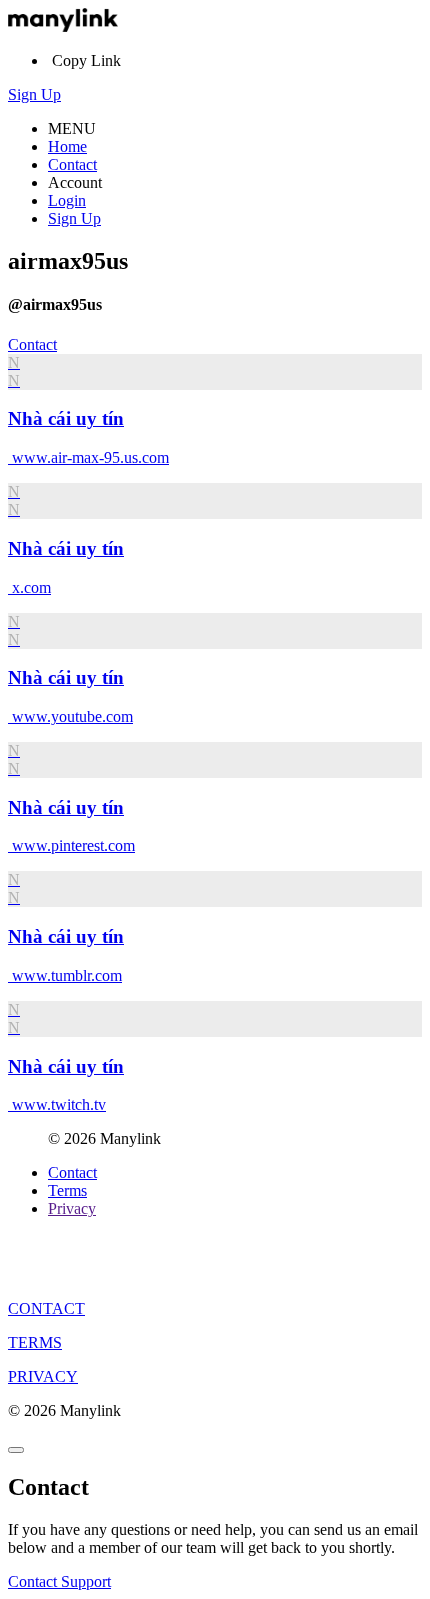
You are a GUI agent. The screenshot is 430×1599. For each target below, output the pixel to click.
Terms (67, 1190)
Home (67, 146)
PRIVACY (43, 1376)
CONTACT (46, 1308)
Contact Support (59, 1581)
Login (67, 200)
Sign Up (34, 94)
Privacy (72, 1208)
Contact (72, 164)
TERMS (35, 1342)
